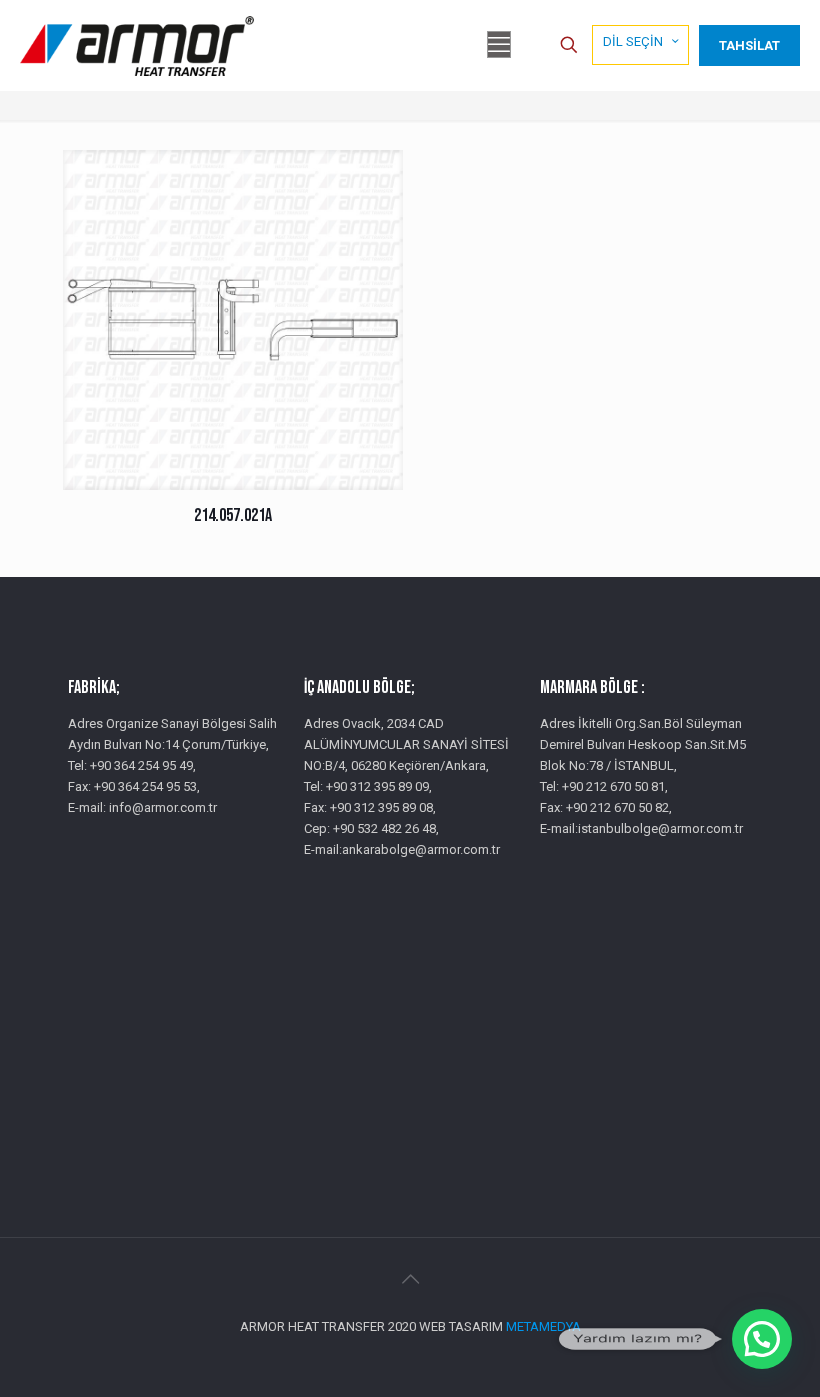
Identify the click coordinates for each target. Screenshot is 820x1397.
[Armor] (137, 45)
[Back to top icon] (410, 1279)
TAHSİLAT (749, 45)
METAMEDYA (543, 1326)
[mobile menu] (499, 45)
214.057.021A (233, 515)
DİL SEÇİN (633, 41)
